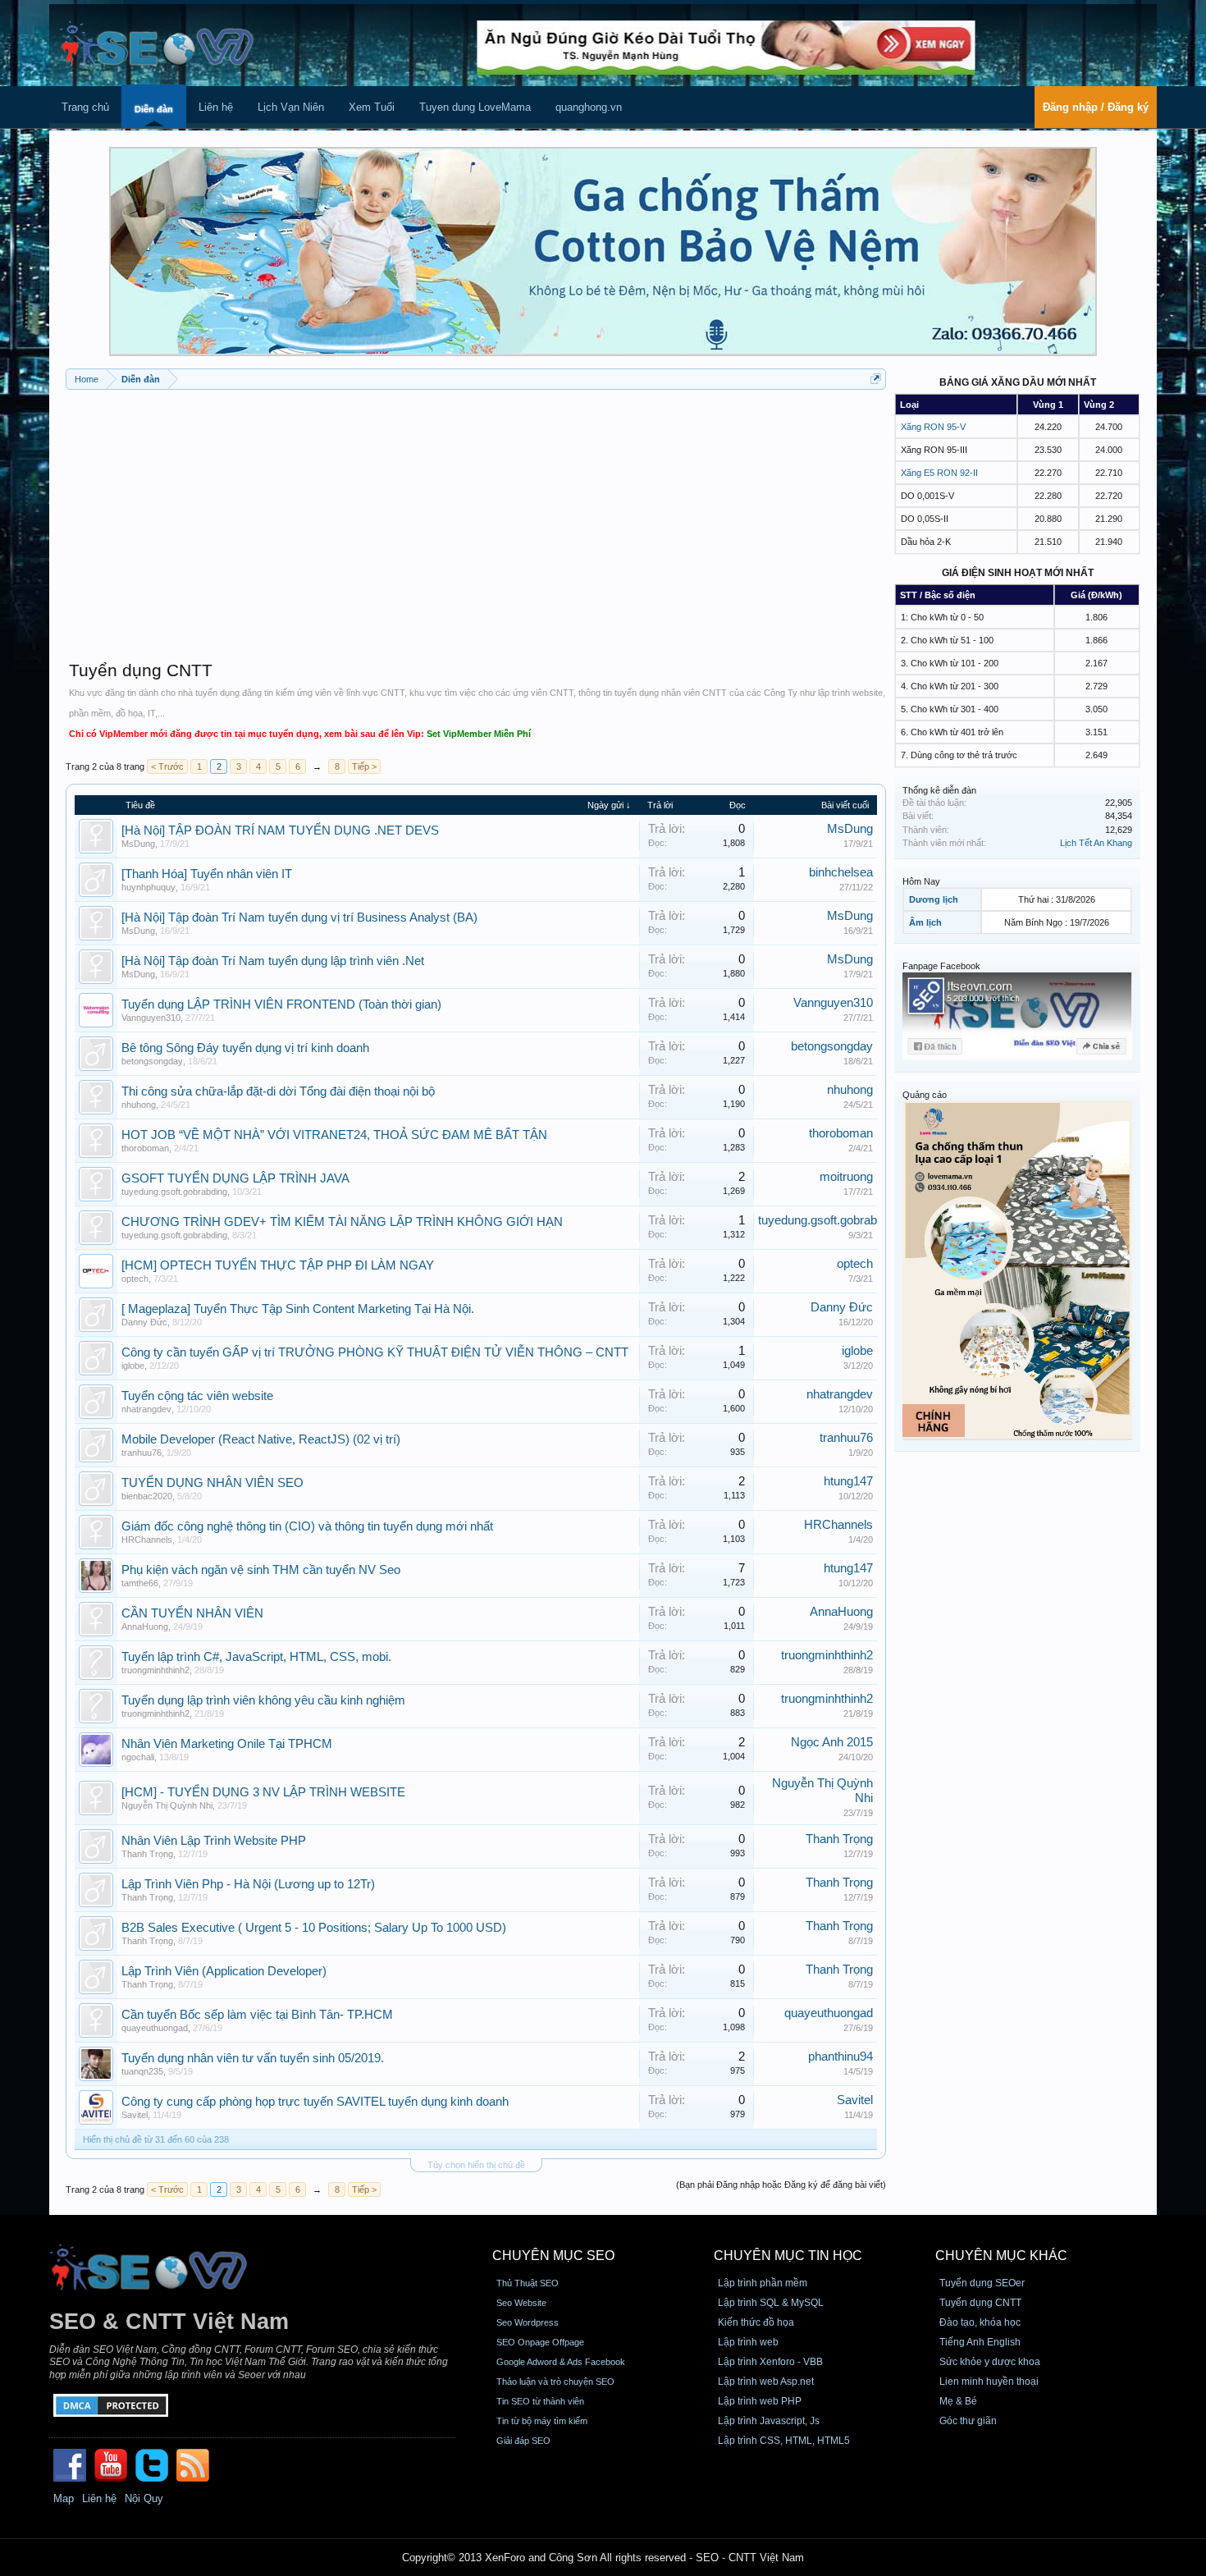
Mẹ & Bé (958, 2401)
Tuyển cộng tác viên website (197, 1396)
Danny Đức (144, 1322)
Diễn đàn (154, 109)
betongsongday (152, 1061)
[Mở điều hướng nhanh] (876, 379)
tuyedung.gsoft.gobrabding (174, 1192)
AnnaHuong (145, 1627)
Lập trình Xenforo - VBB (770, 2362)
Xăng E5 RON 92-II (939, 473)
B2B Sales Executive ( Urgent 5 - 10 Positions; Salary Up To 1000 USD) (314, 1928)
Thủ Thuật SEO (528, 2283)
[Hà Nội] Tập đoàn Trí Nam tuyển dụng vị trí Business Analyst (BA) (299, 917)
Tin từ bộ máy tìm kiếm (542, 2421)
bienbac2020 (147, 1496)
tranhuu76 (142, 1453)
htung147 (848, 1481)
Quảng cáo (925, 1095)
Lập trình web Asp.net (766, 2382)
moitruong (846, 1177)
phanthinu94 (841, 2057)
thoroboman (145, 1148)
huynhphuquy (148, 887)
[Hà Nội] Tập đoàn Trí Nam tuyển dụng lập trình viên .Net (273, 961)
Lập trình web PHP (760, 2401)
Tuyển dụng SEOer (982, 2283)
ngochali (138, 1757)
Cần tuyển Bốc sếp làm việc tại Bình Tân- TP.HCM (257, 2015)
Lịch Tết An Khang (1096, 843)
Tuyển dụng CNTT (980, 2303)
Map (64, 2498)
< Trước (167, 766)
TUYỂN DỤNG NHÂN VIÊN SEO (212, 1483)
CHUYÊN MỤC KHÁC (1001, 2256)
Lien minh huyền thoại (989, 2382)
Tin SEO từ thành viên (540, 2401)
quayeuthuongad (155, 2028)
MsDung (138, 844)
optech (135, 1279)
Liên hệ (216, 107)
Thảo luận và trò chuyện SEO (555, 2382)
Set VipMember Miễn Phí (479, 734)
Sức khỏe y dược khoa (990, 2362)
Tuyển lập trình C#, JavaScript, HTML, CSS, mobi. (256, 1657)
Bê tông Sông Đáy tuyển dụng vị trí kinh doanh (245, 1048)
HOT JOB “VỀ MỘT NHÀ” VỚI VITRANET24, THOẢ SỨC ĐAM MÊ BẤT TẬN (334, 1135)
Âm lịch (925, 922)
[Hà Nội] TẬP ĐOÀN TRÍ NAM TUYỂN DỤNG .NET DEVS (280, 830)
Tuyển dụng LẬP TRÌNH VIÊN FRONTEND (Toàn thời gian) (281, 1004)
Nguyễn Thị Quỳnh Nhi (167, 1805)
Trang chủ (85, 107)
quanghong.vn (589, 107)
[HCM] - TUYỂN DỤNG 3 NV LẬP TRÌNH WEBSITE (263, 1792)
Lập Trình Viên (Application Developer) (224, 1971)
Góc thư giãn (968, 2421)
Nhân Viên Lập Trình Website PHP (214, 1841)
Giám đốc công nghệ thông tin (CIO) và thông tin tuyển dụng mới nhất (307, 1526)
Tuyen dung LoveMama (475, 107)
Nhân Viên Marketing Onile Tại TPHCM (227, 1744)
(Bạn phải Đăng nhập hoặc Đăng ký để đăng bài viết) (781, 2185)
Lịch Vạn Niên (291, 107)
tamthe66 (140, 1583)
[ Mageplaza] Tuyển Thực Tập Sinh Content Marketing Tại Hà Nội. (298, 1309)
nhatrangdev (146, 1409)
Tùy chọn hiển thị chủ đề (476, 2165)
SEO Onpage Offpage (540, 2342)
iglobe (133, 1366)
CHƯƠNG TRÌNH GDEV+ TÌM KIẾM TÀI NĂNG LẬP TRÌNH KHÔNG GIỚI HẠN (342, 1222)
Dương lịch (934, 899)
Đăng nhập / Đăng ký (1096, 107)
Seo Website (521, 2303)
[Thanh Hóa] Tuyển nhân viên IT (207, 874)
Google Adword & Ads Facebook (561, 2362)
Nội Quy (144, 2498)
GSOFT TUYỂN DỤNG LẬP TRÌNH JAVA (235, 1178)
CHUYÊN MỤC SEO (553, 2256)
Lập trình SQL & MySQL (771, 2303)
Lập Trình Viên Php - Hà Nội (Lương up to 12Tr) (248, 1884)
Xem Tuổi (372, 107)
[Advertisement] (476, 517)
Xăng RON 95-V (933, 427)
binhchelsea (841, 872)
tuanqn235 (142, 2071)
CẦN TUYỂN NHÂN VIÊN (192, 1613)
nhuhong (139, 1105)
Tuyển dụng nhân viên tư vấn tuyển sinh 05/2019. (253, 2058)
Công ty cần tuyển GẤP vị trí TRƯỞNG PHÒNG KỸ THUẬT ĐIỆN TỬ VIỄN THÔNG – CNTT (375, 1352)
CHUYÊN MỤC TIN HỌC (788, 2256)
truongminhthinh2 (155, 1670)
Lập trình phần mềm (763, 2283)
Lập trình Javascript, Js (769, 2421)
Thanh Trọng (147, 1854)
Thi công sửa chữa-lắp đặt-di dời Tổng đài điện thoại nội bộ (278, 1091)
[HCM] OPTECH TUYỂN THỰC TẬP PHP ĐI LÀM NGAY (278, 1265)
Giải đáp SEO (523, 2441)
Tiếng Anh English (980, 2342)
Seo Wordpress (528, 2322)
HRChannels (147, 1540)
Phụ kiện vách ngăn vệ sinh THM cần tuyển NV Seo (261, 1570)
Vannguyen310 (151, 1018)
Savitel (135, 2115)
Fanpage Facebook (941, 966)
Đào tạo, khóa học (980, 2322)
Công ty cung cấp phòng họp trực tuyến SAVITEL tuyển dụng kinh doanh (315, 2102)
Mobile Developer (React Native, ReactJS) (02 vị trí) (261, 1439)
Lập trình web (748, 2342)
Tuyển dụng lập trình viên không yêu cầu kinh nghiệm (263, 1700)
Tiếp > (364, 766)
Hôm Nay (921, 881)
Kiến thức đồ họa (756, 2322)
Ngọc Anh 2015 (832, 1742)
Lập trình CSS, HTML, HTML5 (784, 2441)
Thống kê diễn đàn (939, 790)
